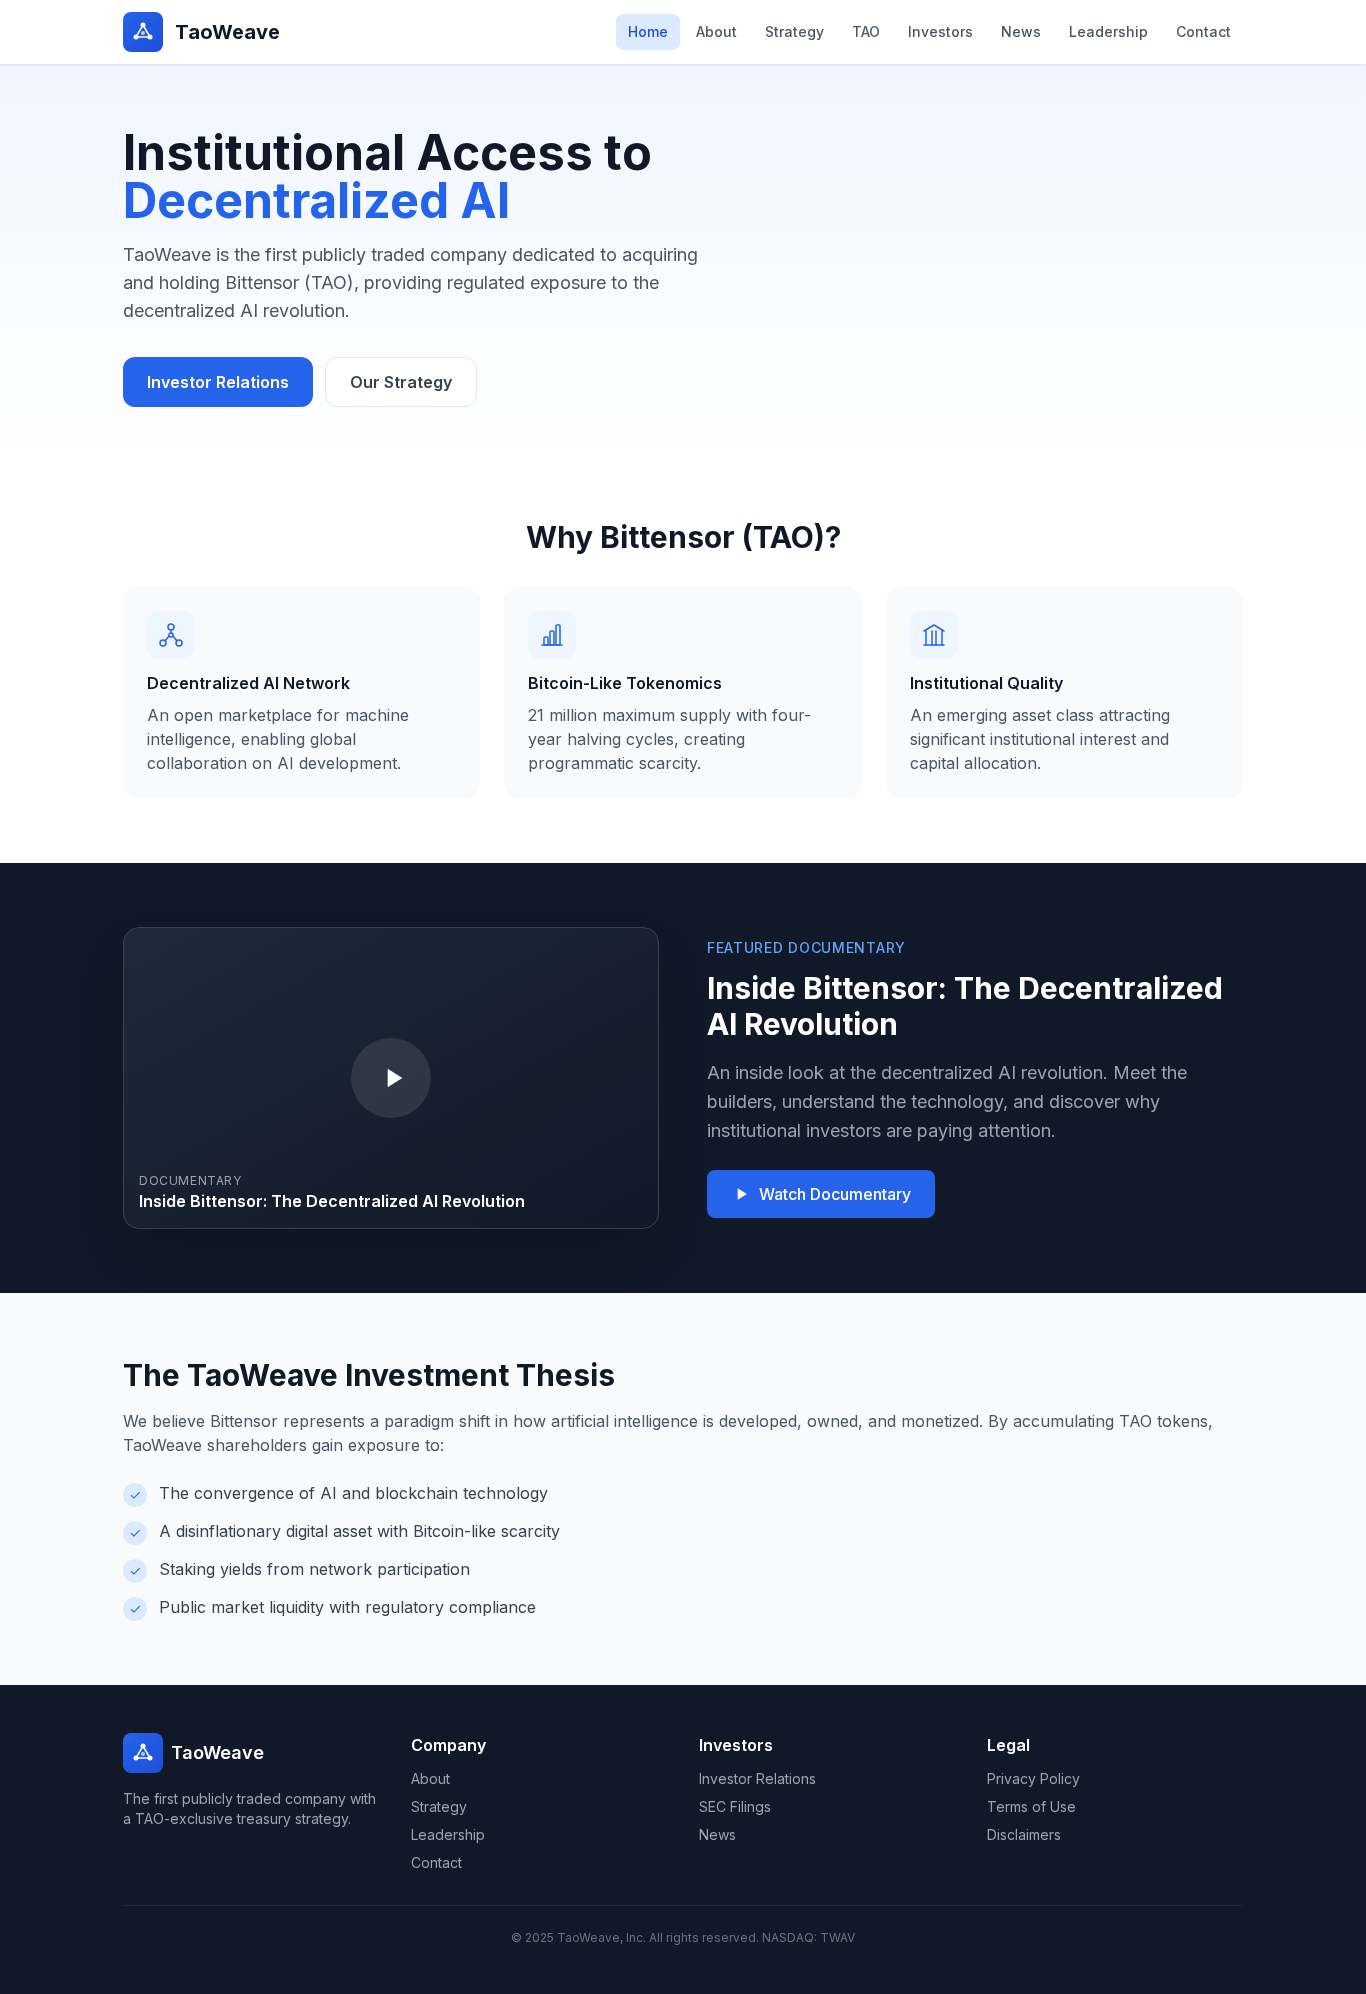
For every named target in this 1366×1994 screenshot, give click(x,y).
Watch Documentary (835, 1194)
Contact (1203, 31)
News (1021, 31)
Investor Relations (218, 382)
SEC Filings (735, 1806)
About (716, 31)
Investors (940, 31)
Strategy (794, 31)
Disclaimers (1024, 1834)
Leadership (1108, 31)
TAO (866, 31)
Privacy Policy (1033, 1778)
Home (648, 31)
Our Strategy (401, 382)
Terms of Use (1031, 1806)
